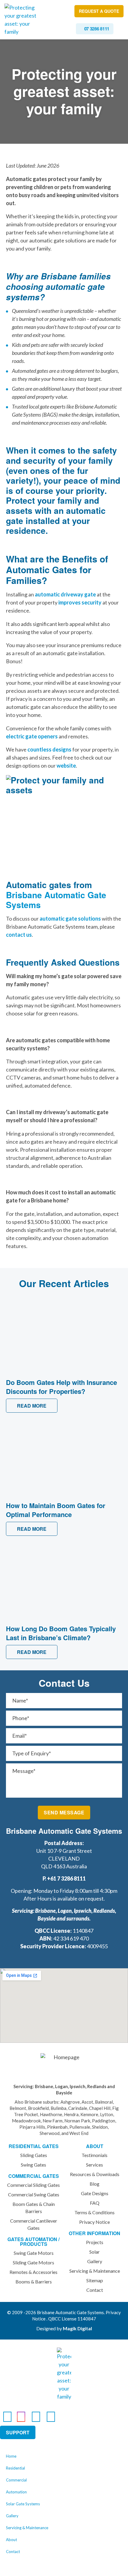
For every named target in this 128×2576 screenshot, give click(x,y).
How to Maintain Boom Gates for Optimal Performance (56, 1510)
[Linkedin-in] (36, 2416)
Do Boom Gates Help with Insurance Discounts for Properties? (61, 1387)
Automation (16, 2492)
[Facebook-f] (7, 2416)
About (11, 2540)
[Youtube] (51, 2416)
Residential (15, 2468)
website (66, 766)
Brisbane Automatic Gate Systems (56, 900)
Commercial (16, 2480)
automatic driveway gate (65, 594)
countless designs (49, 749)
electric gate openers (32, 736)
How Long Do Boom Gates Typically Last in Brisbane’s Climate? (61, 1633)
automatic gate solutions (70, 919)
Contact (13, 2552)
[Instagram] (21, 2416)
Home (11, 2456)
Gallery (12, 2516)
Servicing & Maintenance (27, 2528)
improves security (79, 602)
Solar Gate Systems (23, 2504)
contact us (19, 935)
